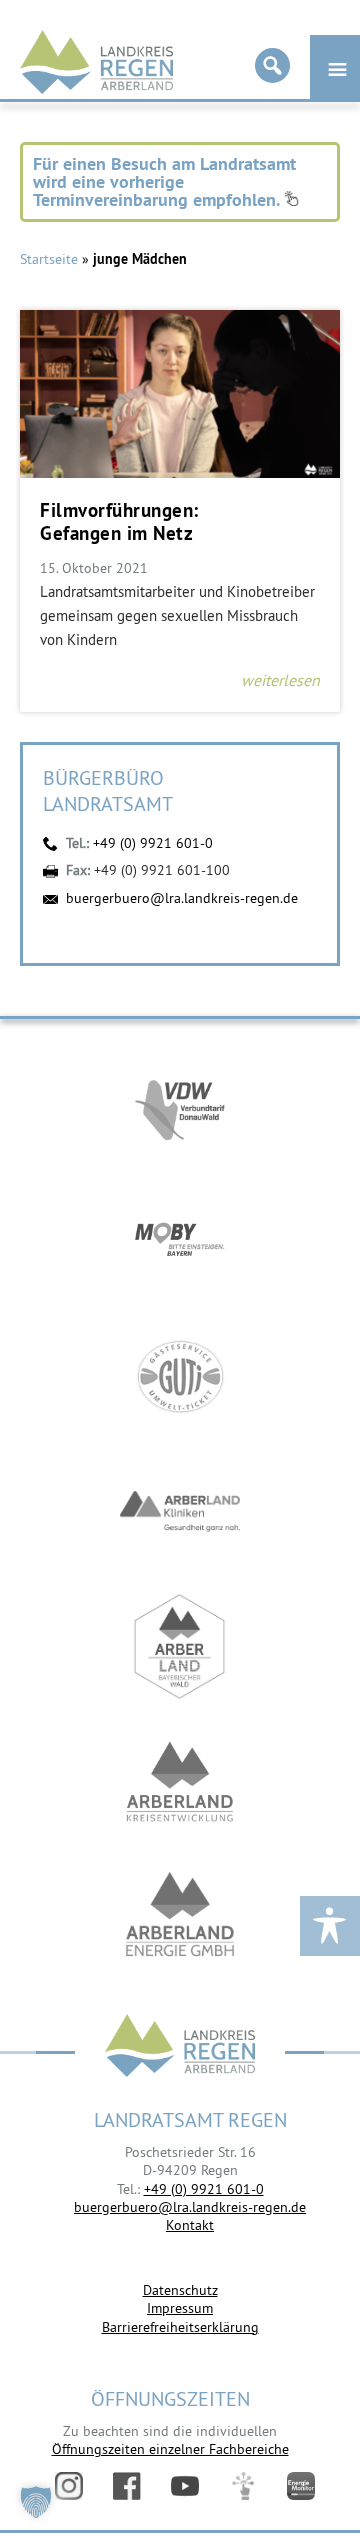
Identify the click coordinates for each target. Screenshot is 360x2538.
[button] (36, 2502)
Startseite (49, 259)
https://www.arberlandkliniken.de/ (180, 1511)
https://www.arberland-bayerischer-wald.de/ (180, 1646)
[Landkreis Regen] (180, 2047)
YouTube (185, 2486)
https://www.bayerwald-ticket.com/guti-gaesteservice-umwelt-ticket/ (180, 1376)
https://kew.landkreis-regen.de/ (180, 1781)
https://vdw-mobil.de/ (180, 1106)
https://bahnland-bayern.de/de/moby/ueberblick (180, 1241)
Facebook (127, 2486)
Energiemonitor (301, 2486)
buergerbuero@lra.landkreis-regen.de (182, 898)
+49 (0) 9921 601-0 (153, 843)
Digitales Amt (243, 2486)
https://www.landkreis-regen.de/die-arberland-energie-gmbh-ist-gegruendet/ (180, 1916)
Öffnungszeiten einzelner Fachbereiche (170, 2449)
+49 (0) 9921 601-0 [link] (204, 2189)
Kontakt (190, 2225)
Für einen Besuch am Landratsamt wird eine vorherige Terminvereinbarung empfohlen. (164, 181)
